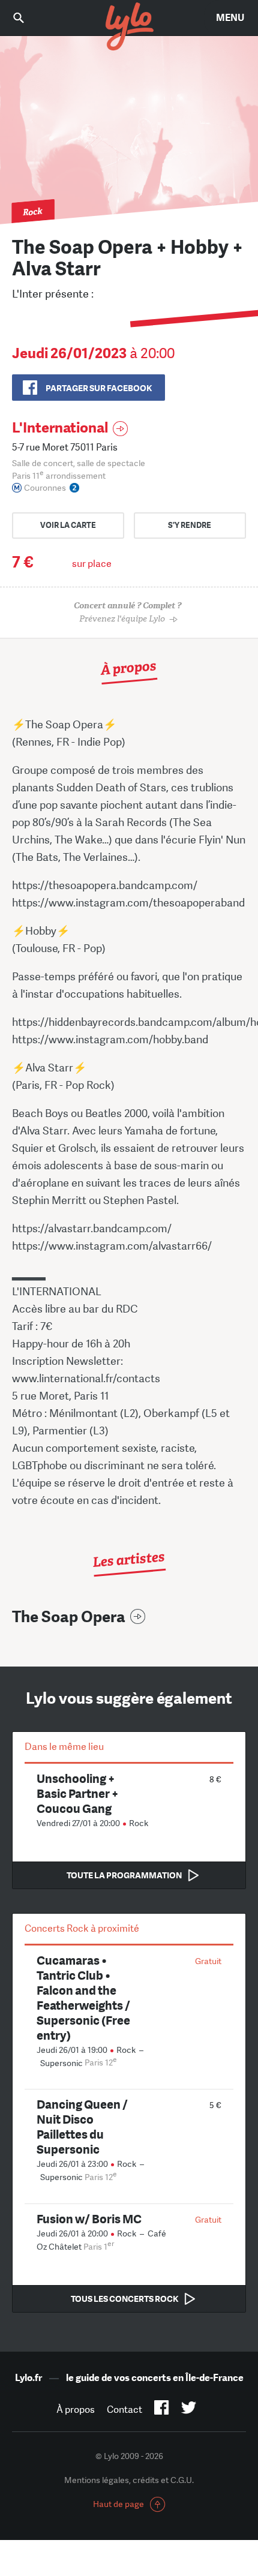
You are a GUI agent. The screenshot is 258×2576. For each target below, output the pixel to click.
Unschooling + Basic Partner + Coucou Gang (77, 1793)
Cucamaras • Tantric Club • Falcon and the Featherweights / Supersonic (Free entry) (83, 1998)
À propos (76, 2410)
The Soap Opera (69, 1617)
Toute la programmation (124, 1875)
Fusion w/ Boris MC (89, 2219)
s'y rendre (190, 525)
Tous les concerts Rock (124, 2299)
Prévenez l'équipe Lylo (127, 612)
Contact (124, 2410)
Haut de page (118, 2504)
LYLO (129, 27)
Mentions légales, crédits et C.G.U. (129, 2480)
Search (27, 18)
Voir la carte (68, 525)
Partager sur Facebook (99, 388)
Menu (230, 18)
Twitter (189, 2410)
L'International (60, 427)
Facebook (162, 2410)
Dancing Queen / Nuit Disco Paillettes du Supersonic (82, 2127)
